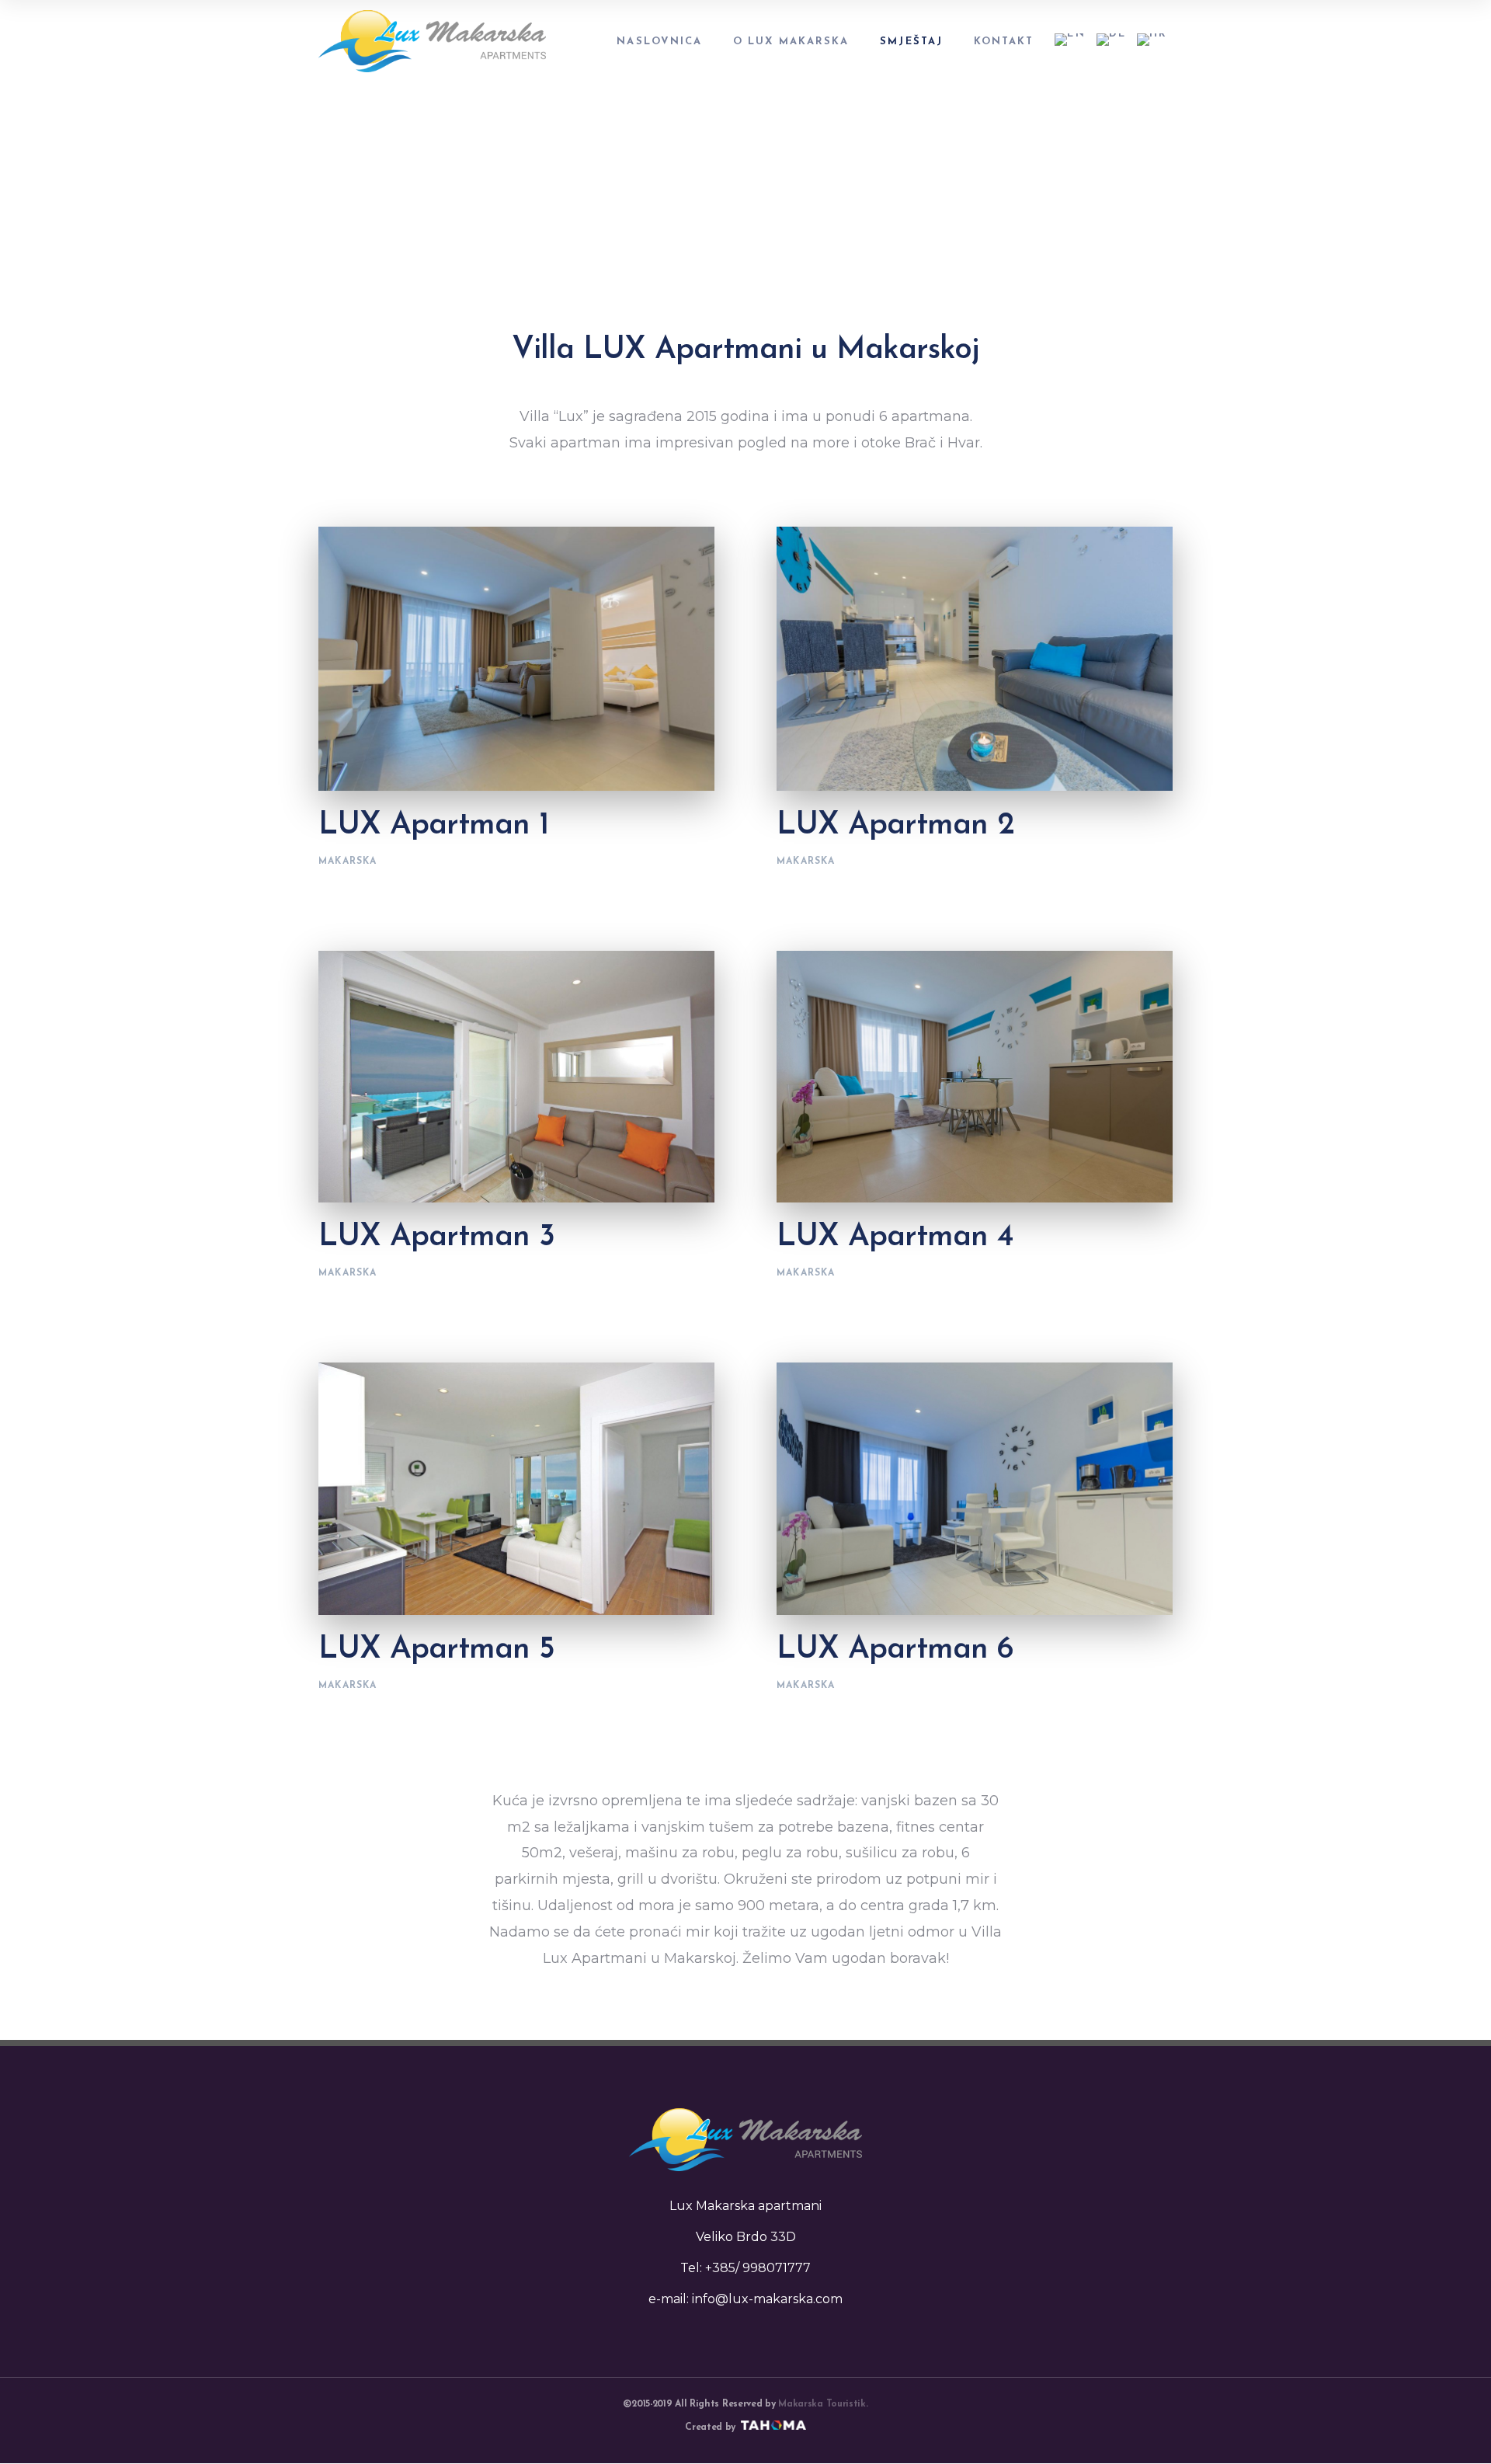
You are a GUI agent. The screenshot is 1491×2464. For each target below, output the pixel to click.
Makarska (348, 861)
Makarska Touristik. (823, 2404)
